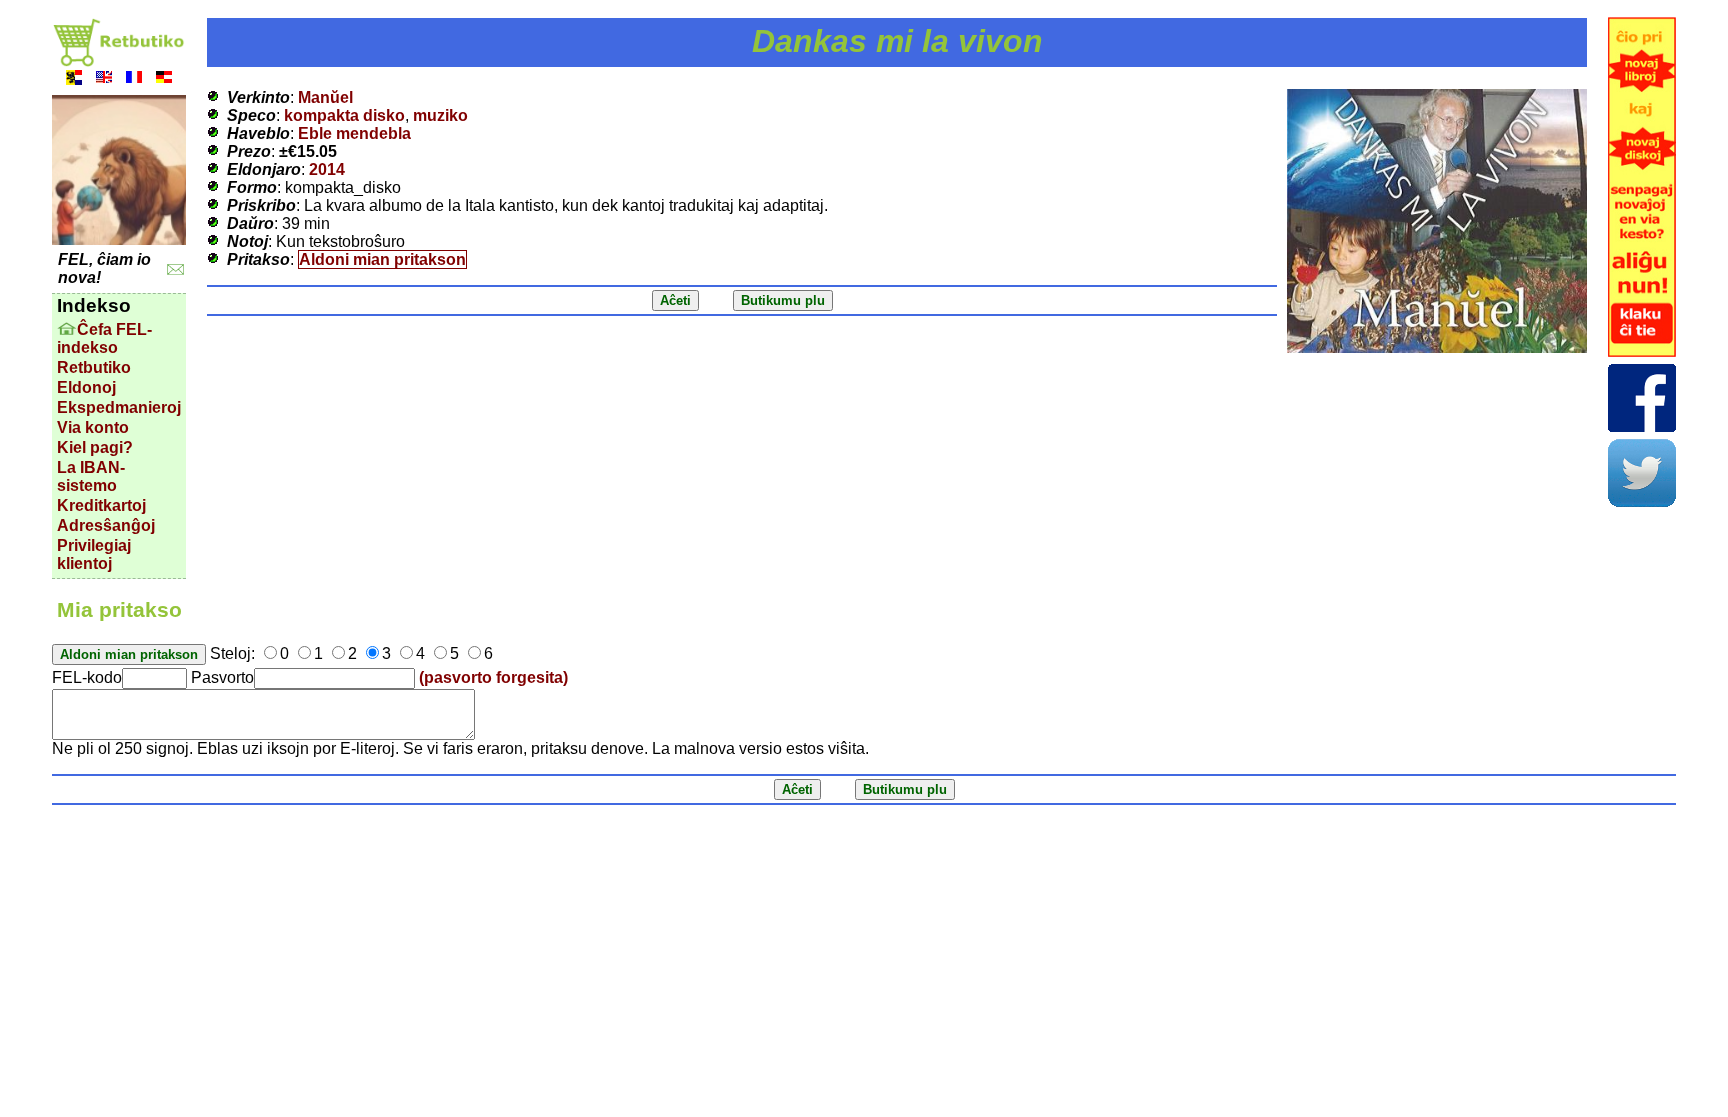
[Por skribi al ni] (175, 269)
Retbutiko (94, 367)
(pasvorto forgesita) (493, 677)
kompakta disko (344, 115)
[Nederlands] (74, 79)
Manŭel (325, 97)
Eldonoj (86, 387)
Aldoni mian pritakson (382, 259)
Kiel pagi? (95, 447)
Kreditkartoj (101, 505)
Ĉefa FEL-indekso (104, 338)
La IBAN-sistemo (91, 476)
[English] (104, 79)
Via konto (93, 427)
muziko (440, 115)
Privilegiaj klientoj (94, 554)
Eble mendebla (354, 133)
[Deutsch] (164, 79)
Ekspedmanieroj (119, 407)
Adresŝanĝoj (106, 525)
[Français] (134, 79)
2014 (327, 169)
